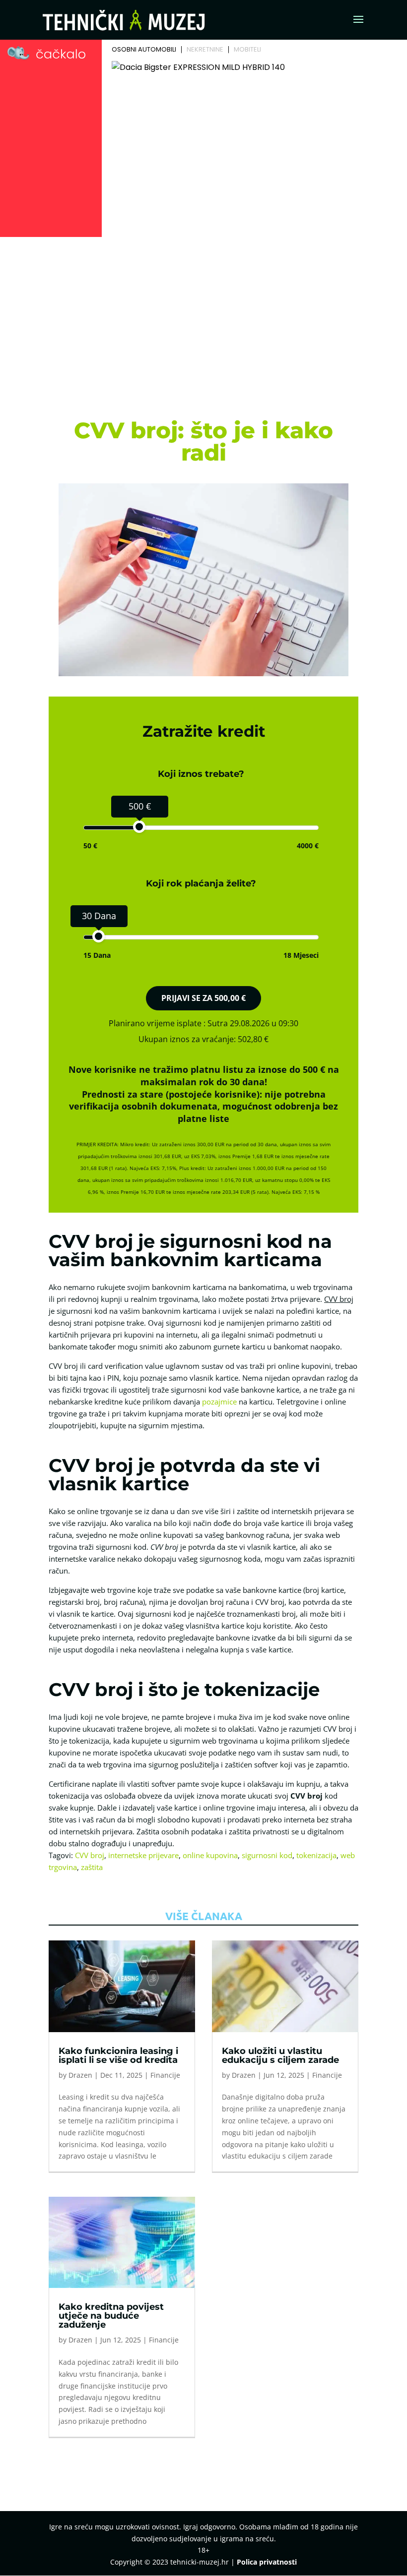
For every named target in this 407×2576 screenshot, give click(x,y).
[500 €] (139, 827)
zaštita (92, 1867)
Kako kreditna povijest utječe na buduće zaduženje (111, 2316)
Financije (165, 2075)
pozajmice (219, 1402)
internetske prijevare (143, 1855)
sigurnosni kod (267, 1855)
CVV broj (90, 1855)
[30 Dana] (99, 936)
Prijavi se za (203, 998)
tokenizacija (316, 1855)
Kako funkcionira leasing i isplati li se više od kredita (118, 2055)
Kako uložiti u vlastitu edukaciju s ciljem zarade (280, 2055)
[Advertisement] (203, 315)
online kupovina (210, 1855)
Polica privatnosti (267, 2562)
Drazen (80, 2075)
